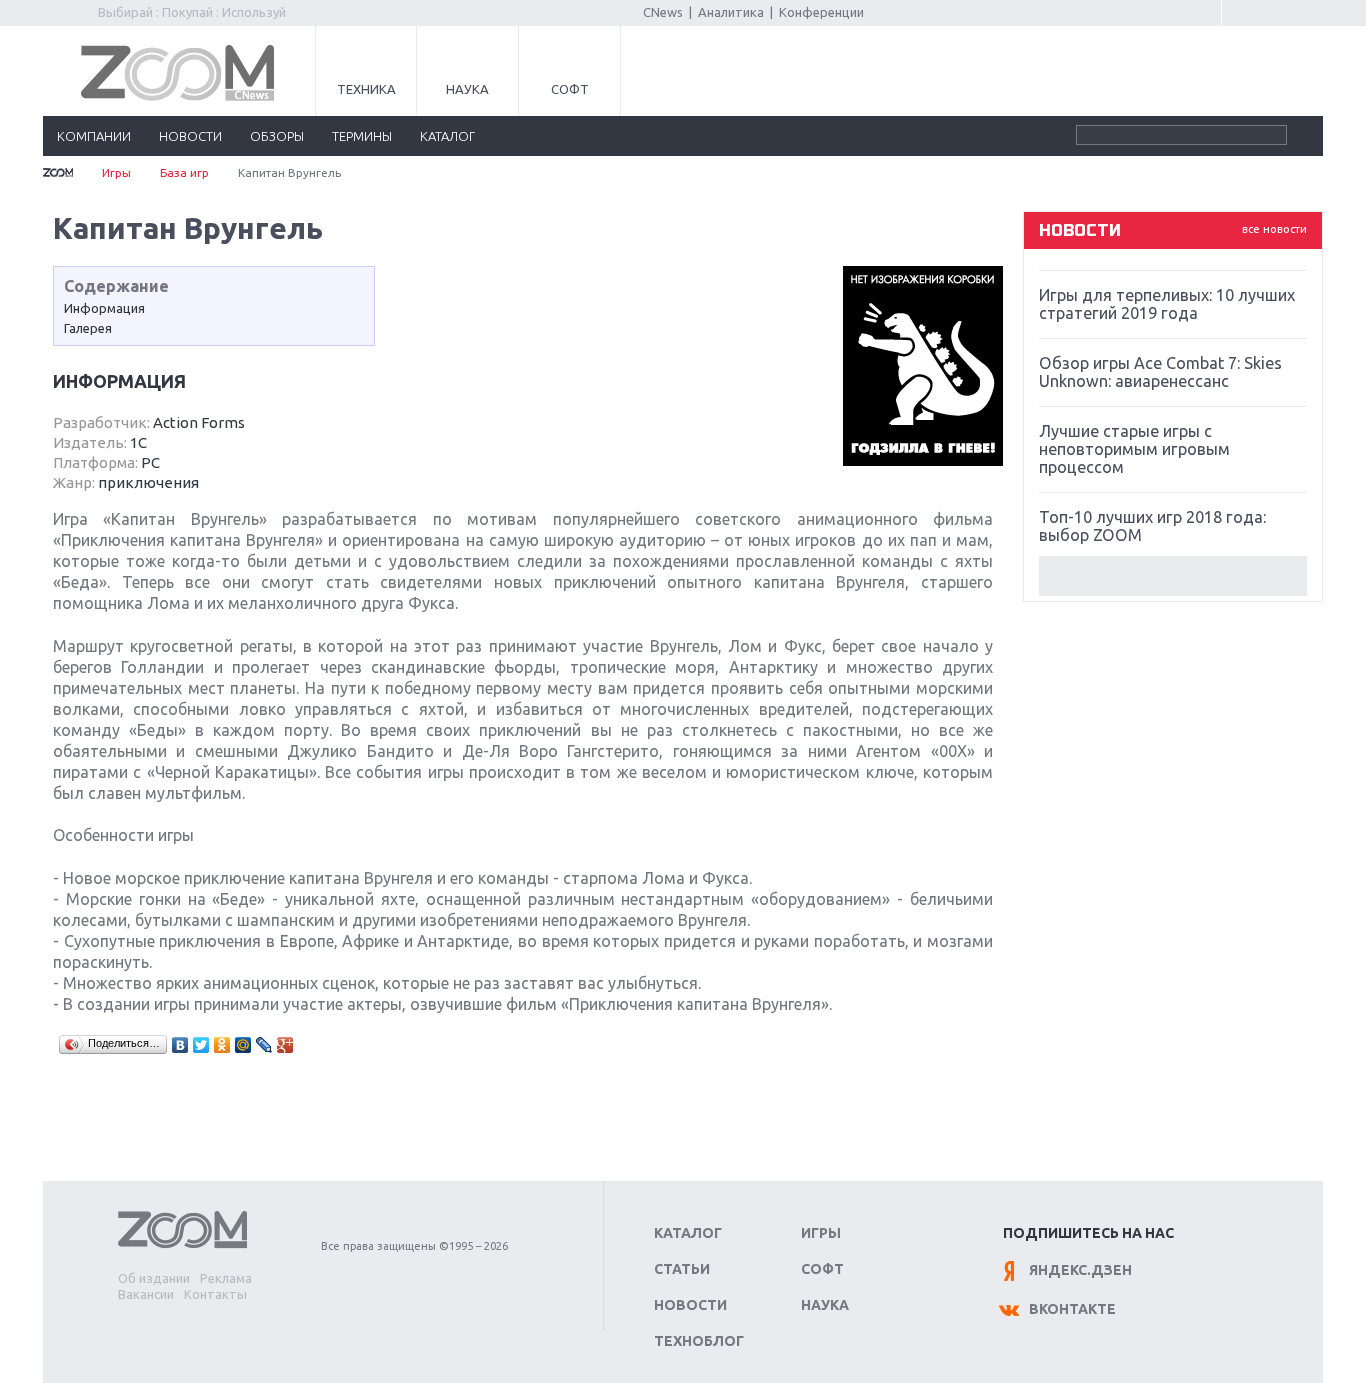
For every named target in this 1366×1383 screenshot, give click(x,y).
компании (94, 136)
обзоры (277, 136)
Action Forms (199, 422)
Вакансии (146, 1294)
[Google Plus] (285, 1045)
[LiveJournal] (264, 1045)
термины (362, 136)
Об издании (154, 1278)
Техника (366, 89)
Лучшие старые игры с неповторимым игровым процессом (1134, 449)
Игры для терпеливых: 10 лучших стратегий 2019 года (1167, 304)
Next (1173, 576)
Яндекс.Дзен (1080, 1270)
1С (138, 442)
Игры (116, 172)
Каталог (688, 1233)
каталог (447, 136)
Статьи (682, 1269)
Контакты (215, 1294)
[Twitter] (201, 1045)
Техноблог (699, 1341)
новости (190, 136)
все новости (1274, 229)
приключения (148, 482)
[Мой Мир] (243, 1045)
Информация (104, 308)
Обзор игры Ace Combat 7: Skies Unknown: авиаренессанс (1160, 372)
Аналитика (731, 12)
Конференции (821, 12)
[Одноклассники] (222, 1045)
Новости (690, 1305)
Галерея (88, 328)
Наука (467, 89)
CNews (663, 12)
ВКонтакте (1072, 1309)
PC (150, 462)
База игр (184, 172)
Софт (570, 89)
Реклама (226, 1278)
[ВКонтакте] (180, 1045)
